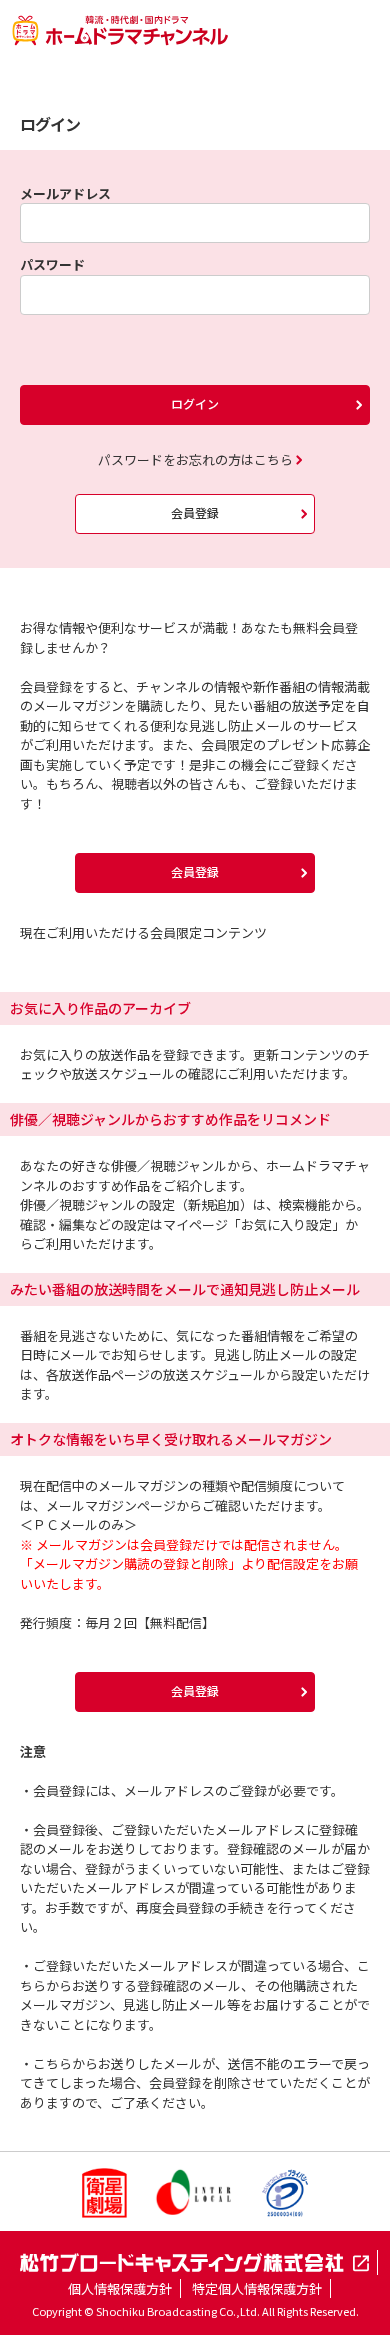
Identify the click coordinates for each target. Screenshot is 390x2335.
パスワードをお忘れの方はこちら (195, 459)
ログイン (195, 403)
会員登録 (195, 512)
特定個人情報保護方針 (257, 2288)
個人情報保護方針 (120, 2288)
